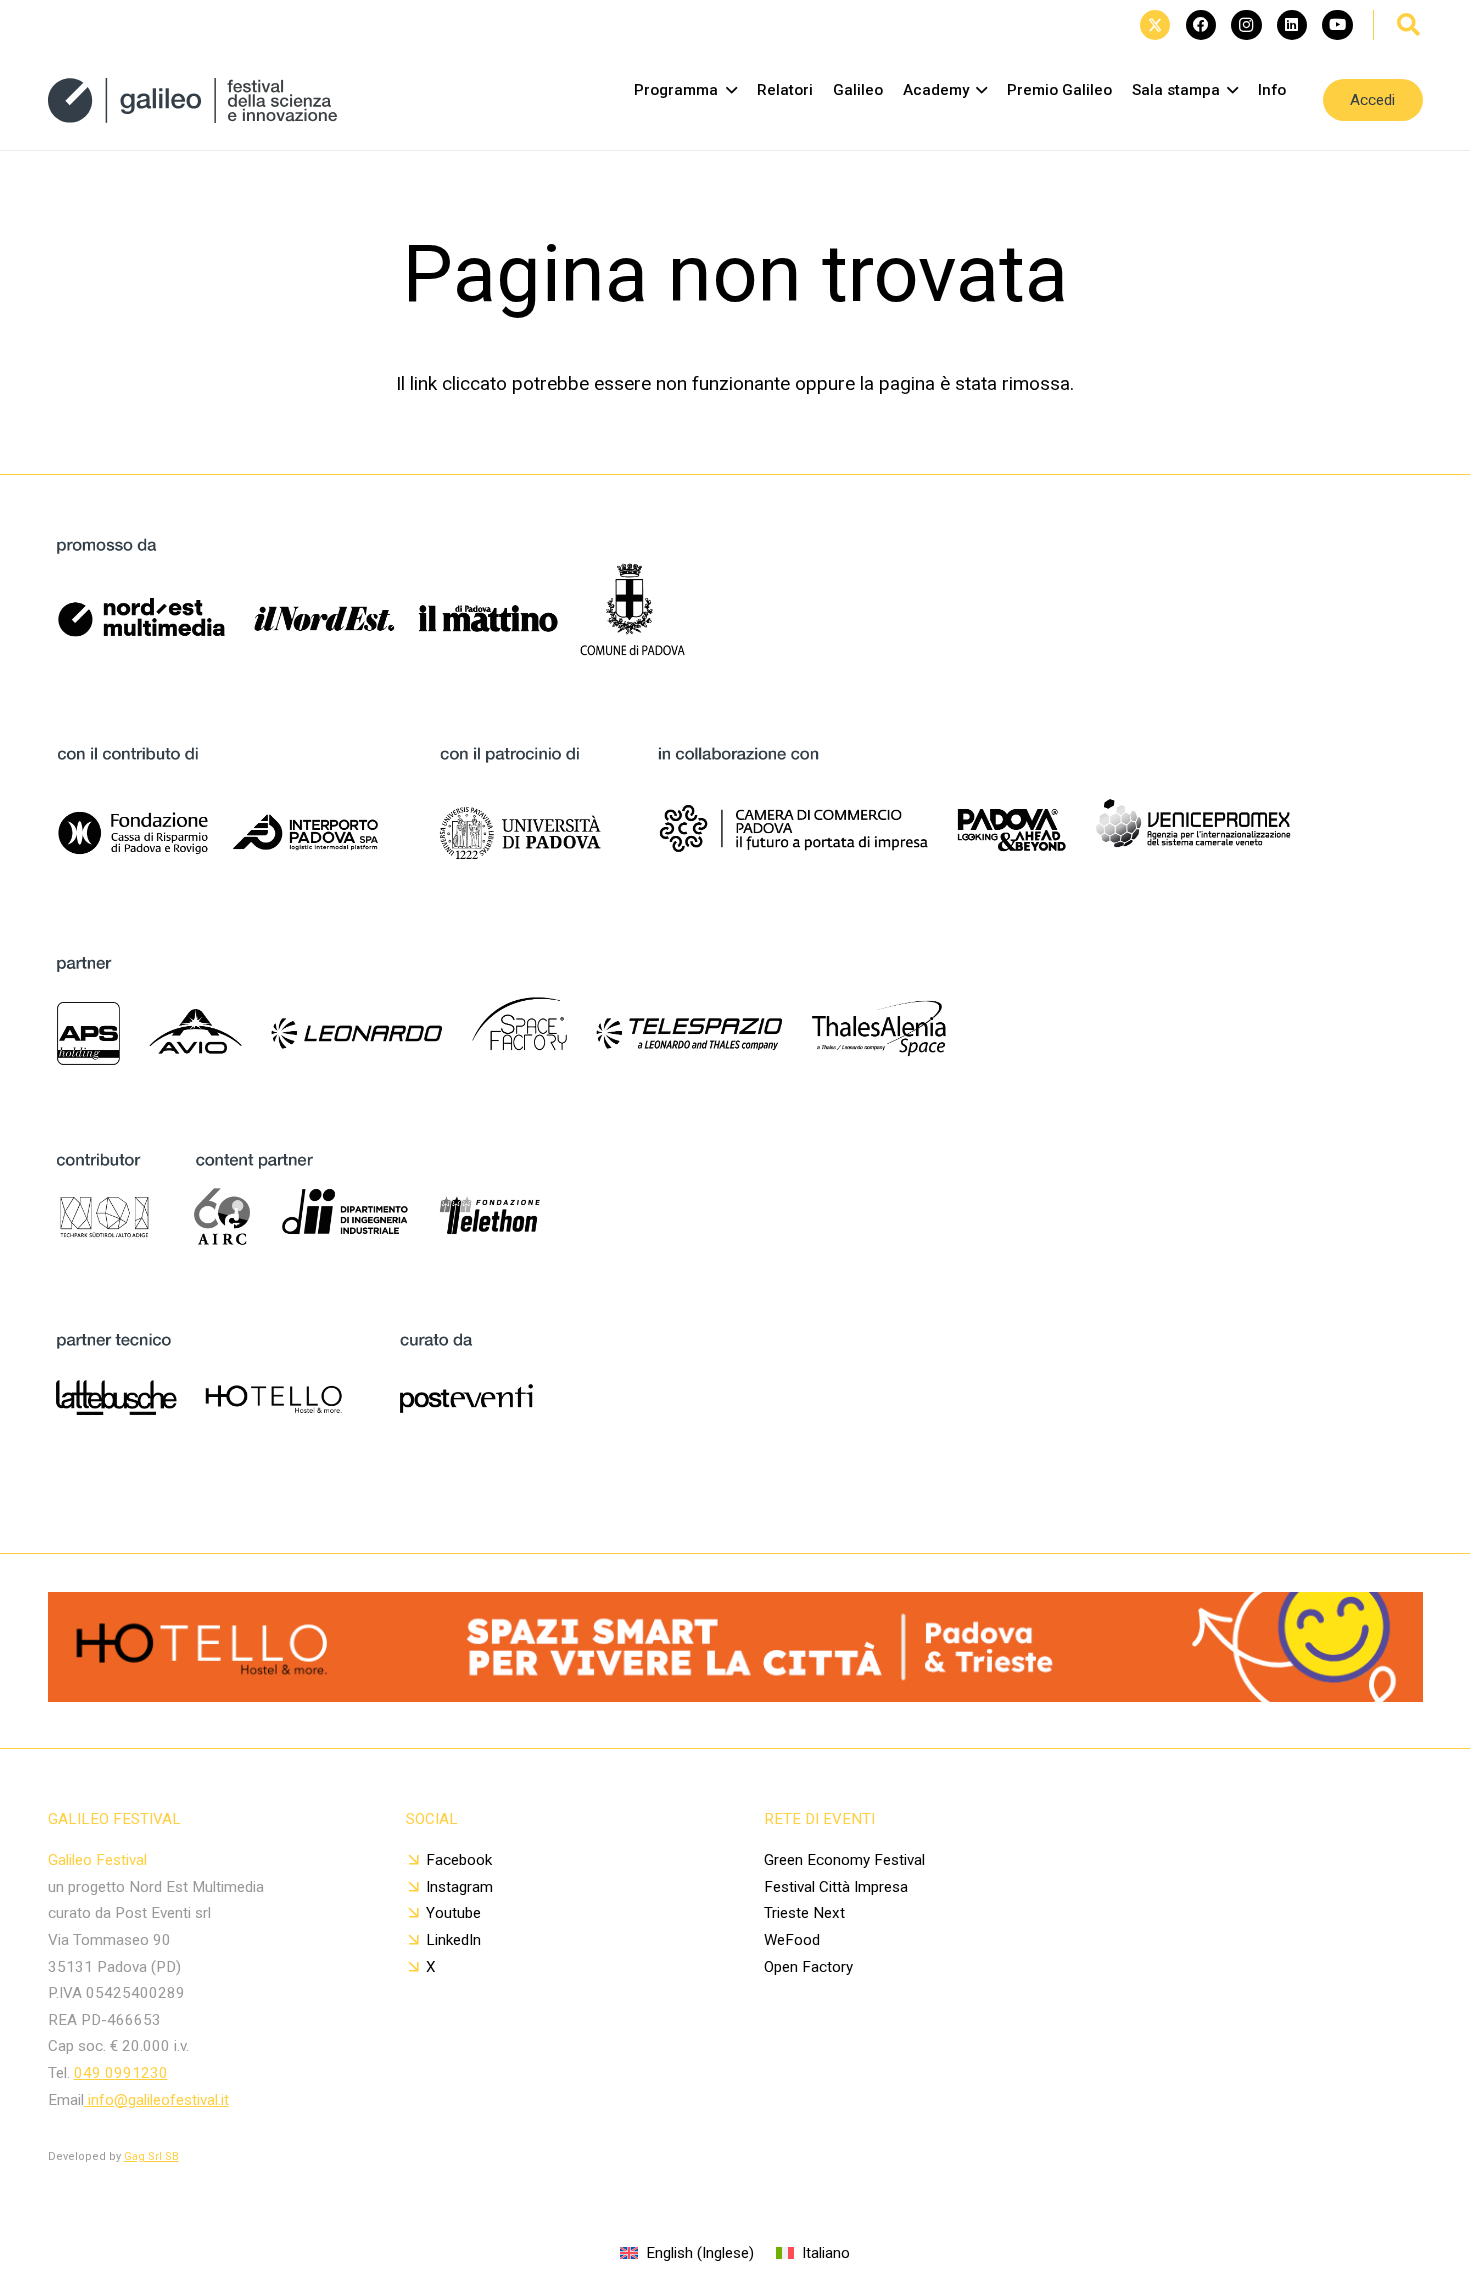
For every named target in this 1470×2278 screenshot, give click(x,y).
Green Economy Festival (844, 1860)
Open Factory (808, 1967)
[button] (1409, 25)
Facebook (459, 1860)
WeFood (792, 1940)
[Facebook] (1201, 25)
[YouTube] (1337, 25)
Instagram (459, 1887)
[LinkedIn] (1292, 25)
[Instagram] (1246, 25)
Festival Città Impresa (836, 1887)
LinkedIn (453, 1940)
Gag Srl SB (151, 2156)
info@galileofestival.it (156, 2100)
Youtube (453, 1913)
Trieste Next (804, 1913)
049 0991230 (121, 2073)
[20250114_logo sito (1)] (193, 100)
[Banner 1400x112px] (735, 1695)
